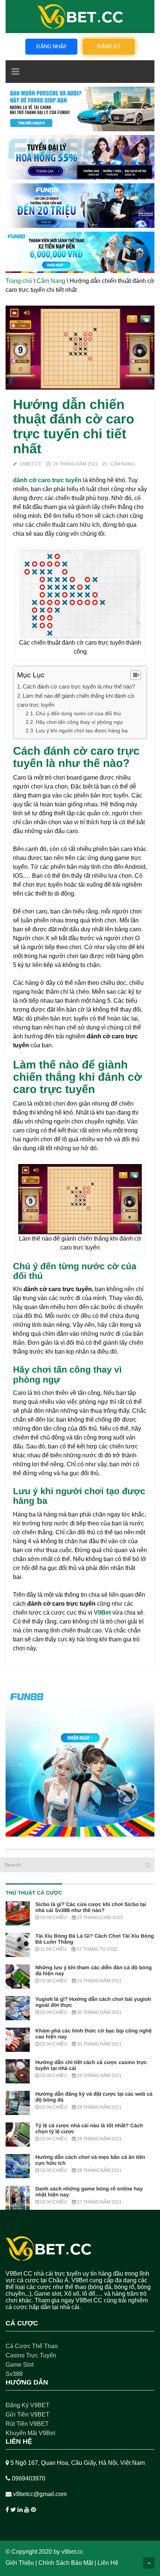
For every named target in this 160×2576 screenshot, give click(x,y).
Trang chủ (19, 281)
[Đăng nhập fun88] (80, 252)
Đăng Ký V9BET (28, 2405)
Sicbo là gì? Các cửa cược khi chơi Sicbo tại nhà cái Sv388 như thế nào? (91, 1907)
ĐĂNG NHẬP (52, 46)
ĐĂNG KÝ (109, 46)
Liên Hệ (108, 2563)
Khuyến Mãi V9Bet (30, 2433)
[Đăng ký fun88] (80, 1762)
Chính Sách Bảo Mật (66, 2563)
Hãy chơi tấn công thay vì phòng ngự (79, 722)
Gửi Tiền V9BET (28, 2414)
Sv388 (14, 2374)
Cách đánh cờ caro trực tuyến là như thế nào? (80, 686)
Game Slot (20, 2365)
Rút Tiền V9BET (27, 2424)
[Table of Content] (136, 675)
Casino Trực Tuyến (31, 2355)
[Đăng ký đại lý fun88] (80, 109)
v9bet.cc (72, 2552)
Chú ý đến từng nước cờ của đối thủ (78, 713)
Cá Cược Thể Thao (32, 2346)
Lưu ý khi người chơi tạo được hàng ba (82, 731)
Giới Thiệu (20, 2563)
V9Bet (102, 1613)
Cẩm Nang (51, 281)
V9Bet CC (31, 464)
